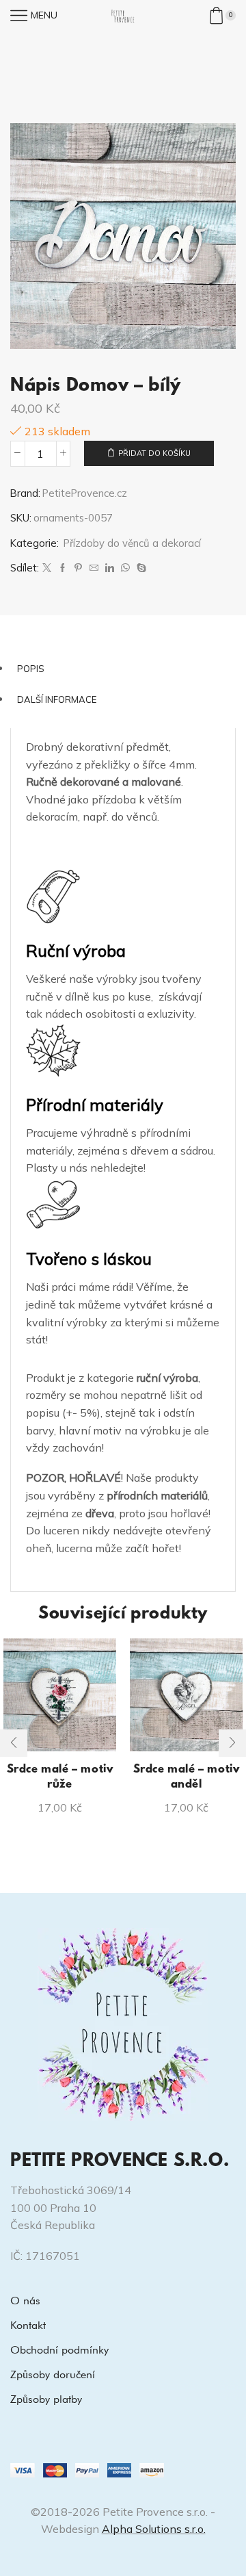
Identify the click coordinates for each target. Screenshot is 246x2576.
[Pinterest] (78, 568)
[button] (14, 1743)
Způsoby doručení (53, 2374)
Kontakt (28, 2325)
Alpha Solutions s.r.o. (154, 2529)
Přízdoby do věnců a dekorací (132, 543)
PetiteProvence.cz (85, 493)
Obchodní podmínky (59, 2350)
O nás (25, 2301)
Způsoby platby (46, 2399)
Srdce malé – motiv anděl (187, 1777)
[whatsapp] (125, 568)
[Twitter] (47, 568)
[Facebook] (63, 568)
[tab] (123, 669)
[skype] (140, 568)
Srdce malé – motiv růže (60, 1777)
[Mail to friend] (94, 568)
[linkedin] (110, 568)
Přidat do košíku (154, 453)
